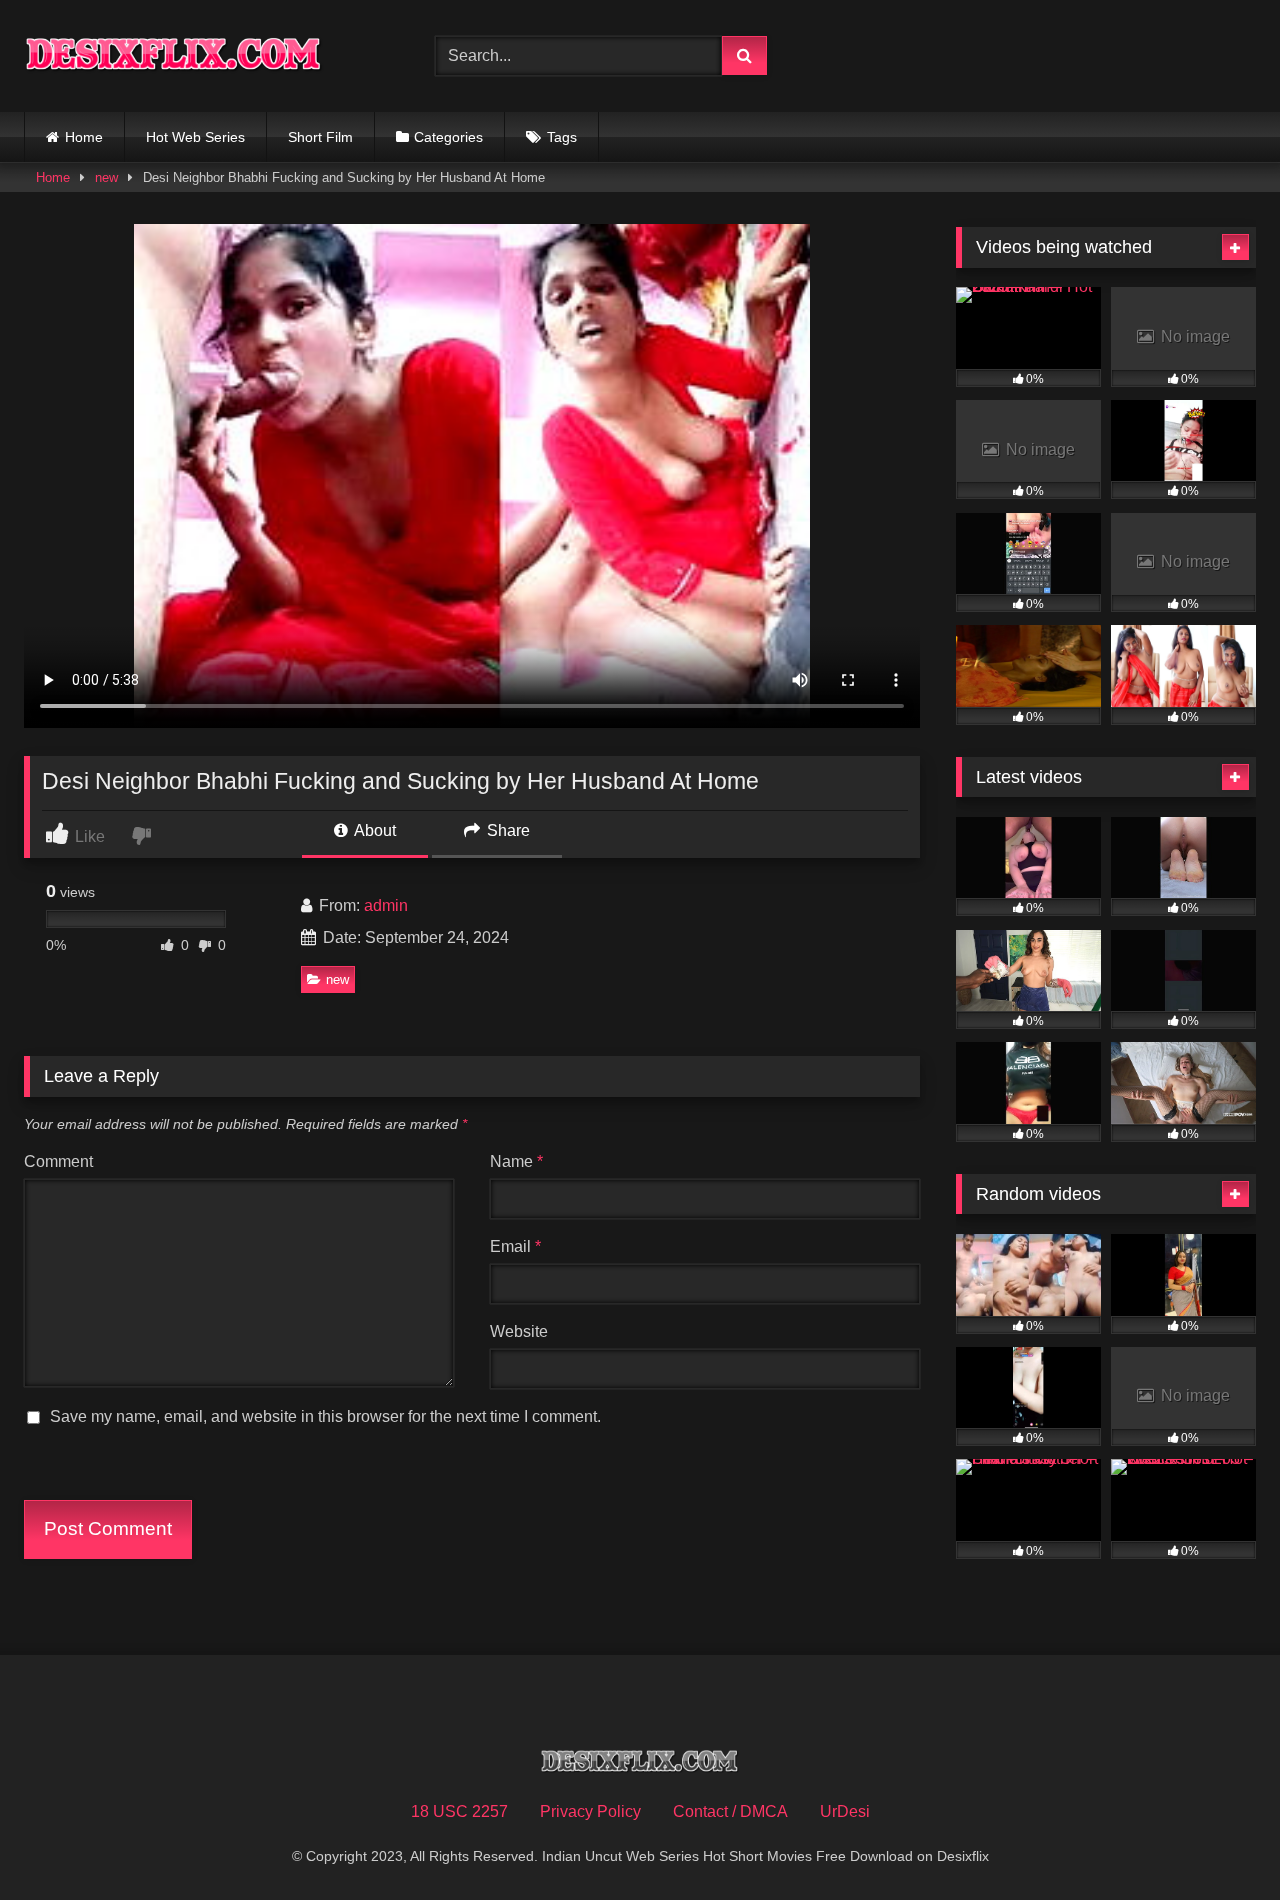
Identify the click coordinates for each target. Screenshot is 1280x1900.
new (106, 177)
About (373, 830)
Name (516, 1161)
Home (84, 137)
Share (506, 830)
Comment (58, 1161)
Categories (448, 137)
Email (515, 1246)
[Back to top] (1218, 1840)
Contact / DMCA (730, 1811)
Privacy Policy (590, 1811)
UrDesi (845, 1811)
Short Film (320, 137)
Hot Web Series (195, 137)
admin (386, 905)
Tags (562, 137)
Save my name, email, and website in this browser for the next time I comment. (325, 1416)
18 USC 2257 (459, 1811)
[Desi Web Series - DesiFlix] (174, 55)
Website (519, 1331)
